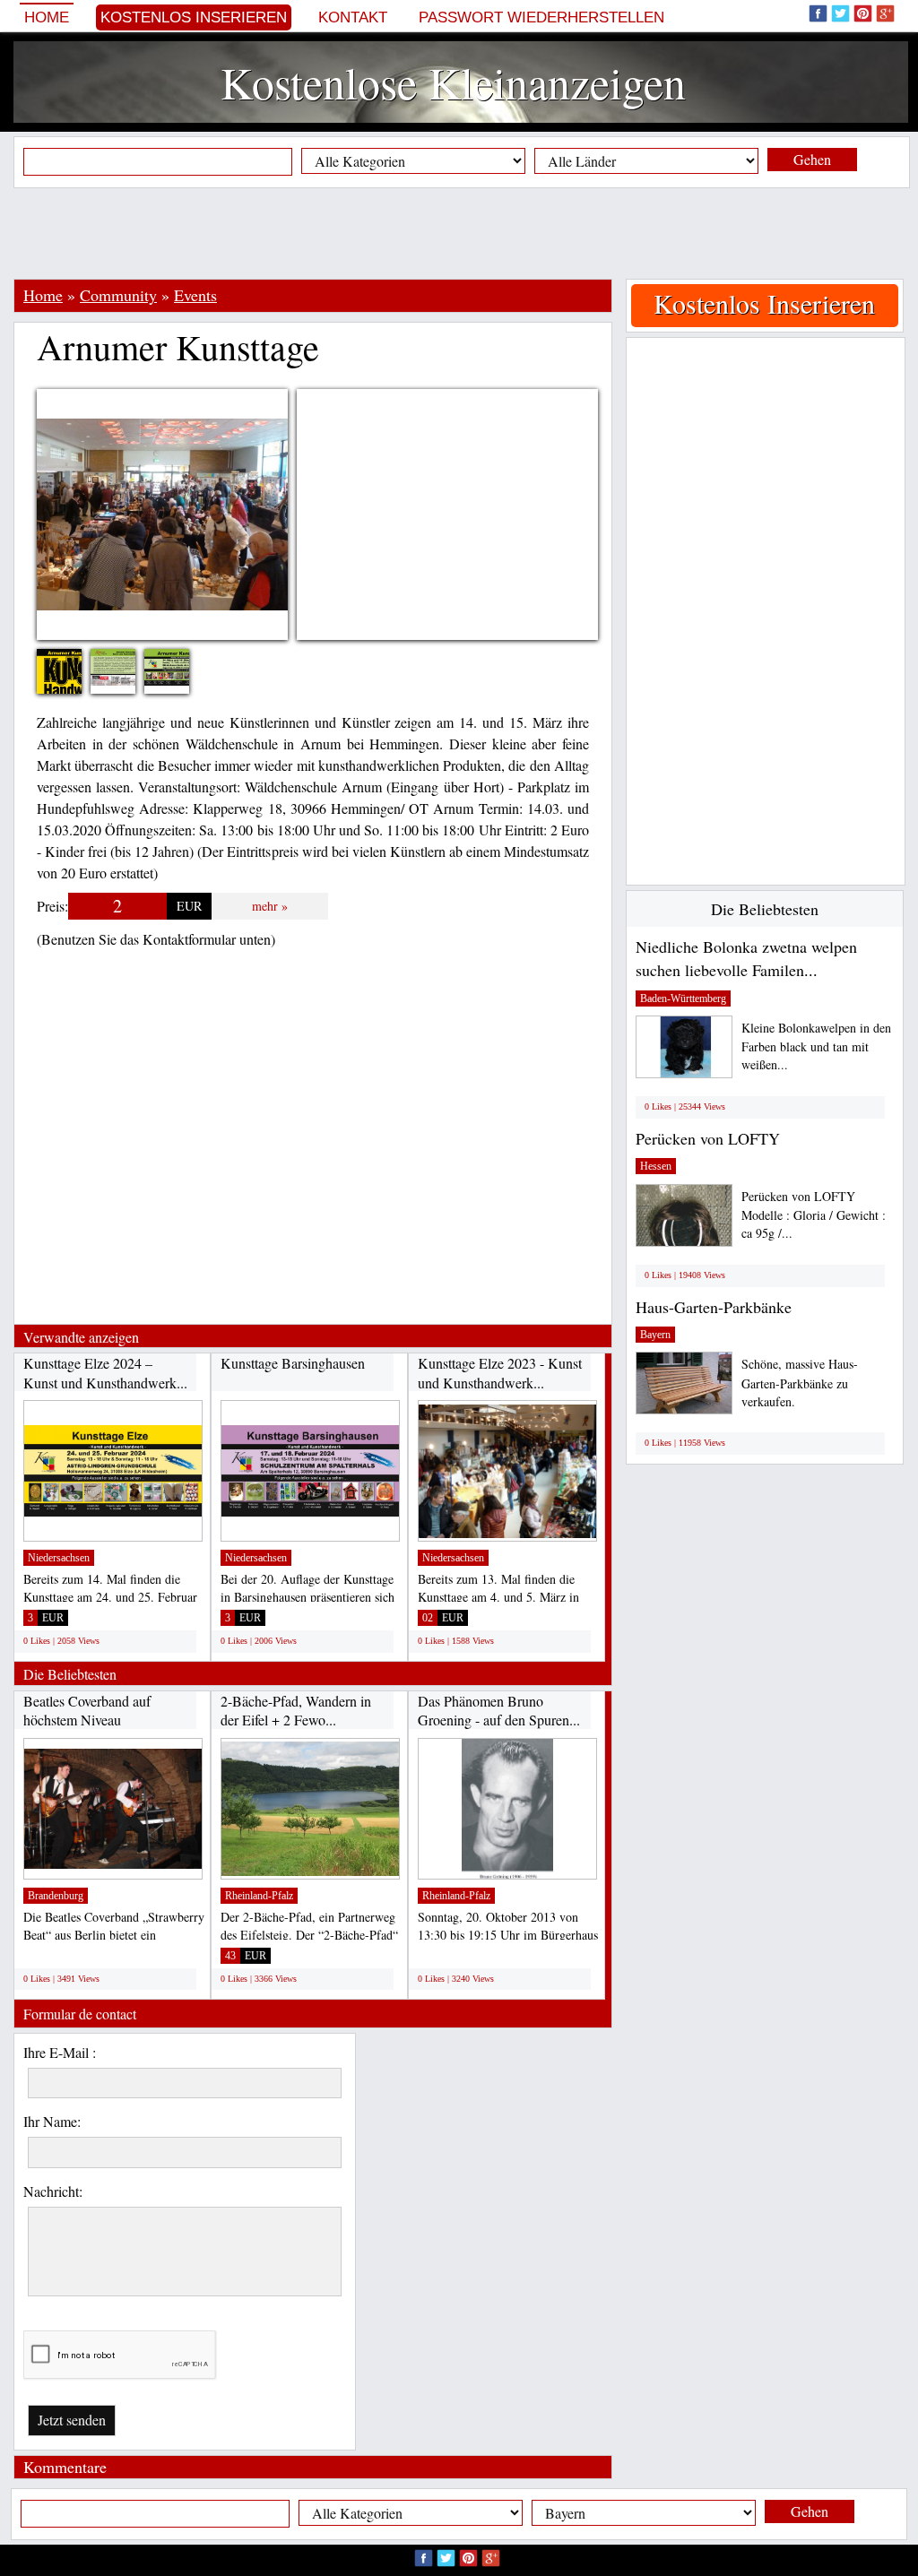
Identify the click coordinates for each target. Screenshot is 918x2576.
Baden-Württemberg (683, 998)
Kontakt (353, 17)
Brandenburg (56, 1896)
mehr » (270, 906)
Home (47, 17)
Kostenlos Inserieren (194, 17)
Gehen (812, 159)
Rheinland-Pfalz (259, 1896)
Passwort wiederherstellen (541, 17)
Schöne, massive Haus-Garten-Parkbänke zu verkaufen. (800, 1383)
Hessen (656, 1166)
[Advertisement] (459, 233)
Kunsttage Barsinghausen (293, 1363)
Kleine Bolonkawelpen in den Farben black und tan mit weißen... (816, 1046)
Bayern (655, 1335)
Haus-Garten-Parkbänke (714, 1307)
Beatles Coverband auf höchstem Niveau (87, 1711)
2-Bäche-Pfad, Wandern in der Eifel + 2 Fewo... (296, 1711)
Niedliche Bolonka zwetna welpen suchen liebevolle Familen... (746, 958)
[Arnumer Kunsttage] (126, 665)
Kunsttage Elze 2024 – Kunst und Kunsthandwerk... (105, 1373)
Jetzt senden (72, 2420)
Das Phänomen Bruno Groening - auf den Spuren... (499, 1711)
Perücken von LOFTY (708, 1138)
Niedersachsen (59, 1558)
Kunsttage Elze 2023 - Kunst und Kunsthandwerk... (500, 1373)
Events (195, 295)
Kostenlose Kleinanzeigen (453, 82)
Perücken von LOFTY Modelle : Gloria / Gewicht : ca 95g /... (814, 1215)
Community (118, 295)
